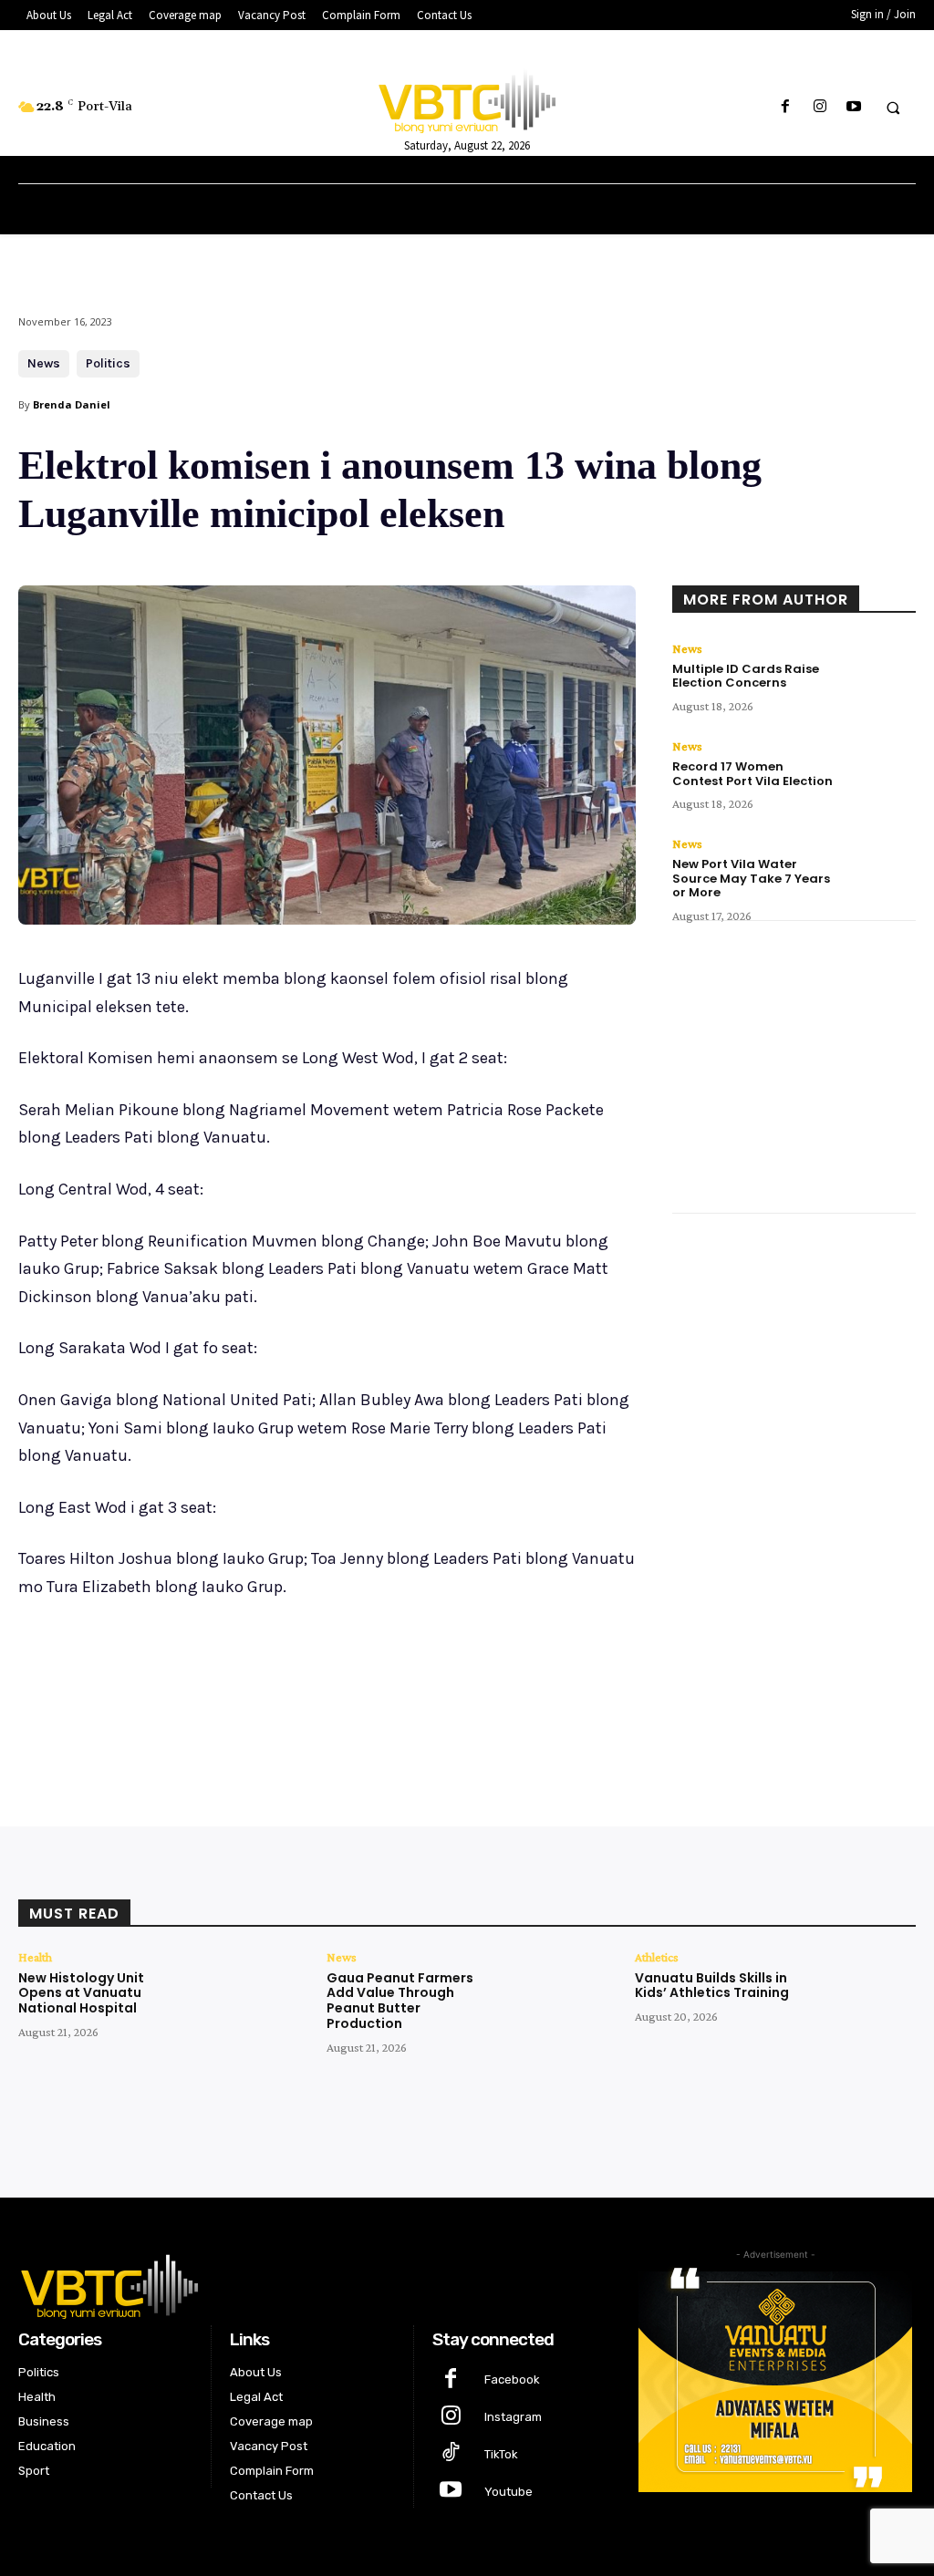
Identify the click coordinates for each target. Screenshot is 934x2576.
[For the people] (467, 98)
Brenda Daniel (72, 404)
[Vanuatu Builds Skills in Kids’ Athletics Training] (860, 1998)
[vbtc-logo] (313, 2284)
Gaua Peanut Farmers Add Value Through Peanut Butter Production (400, 2001)
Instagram (513, 2417)
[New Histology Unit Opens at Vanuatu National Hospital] (243, 1998)
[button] (893, 108)
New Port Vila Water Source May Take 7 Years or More (751, 878)
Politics (108, 363)
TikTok (501, 2454)
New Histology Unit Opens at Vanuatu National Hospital (81, 1993)
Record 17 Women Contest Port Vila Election (752, 774)
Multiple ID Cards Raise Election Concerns (746, 676)
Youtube (509, 2492)
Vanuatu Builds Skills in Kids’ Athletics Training (712, 1986)
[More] (318, 1683)
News (44, 363)
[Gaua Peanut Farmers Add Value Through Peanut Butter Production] (551, 1998)
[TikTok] (451, 2454)
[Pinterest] (233, 1683)
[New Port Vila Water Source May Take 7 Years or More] (879, 866)
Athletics (657, 1957)
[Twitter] (192, 1683)
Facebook (512, 2379)
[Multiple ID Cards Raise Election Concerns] (879, 671)
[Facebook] (786, 107)
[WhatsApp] (275, 1683)
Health (35, 1957)
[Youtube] (853, 107)
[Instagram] (820, 107)
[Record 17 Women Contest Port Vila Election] (879, 769)
